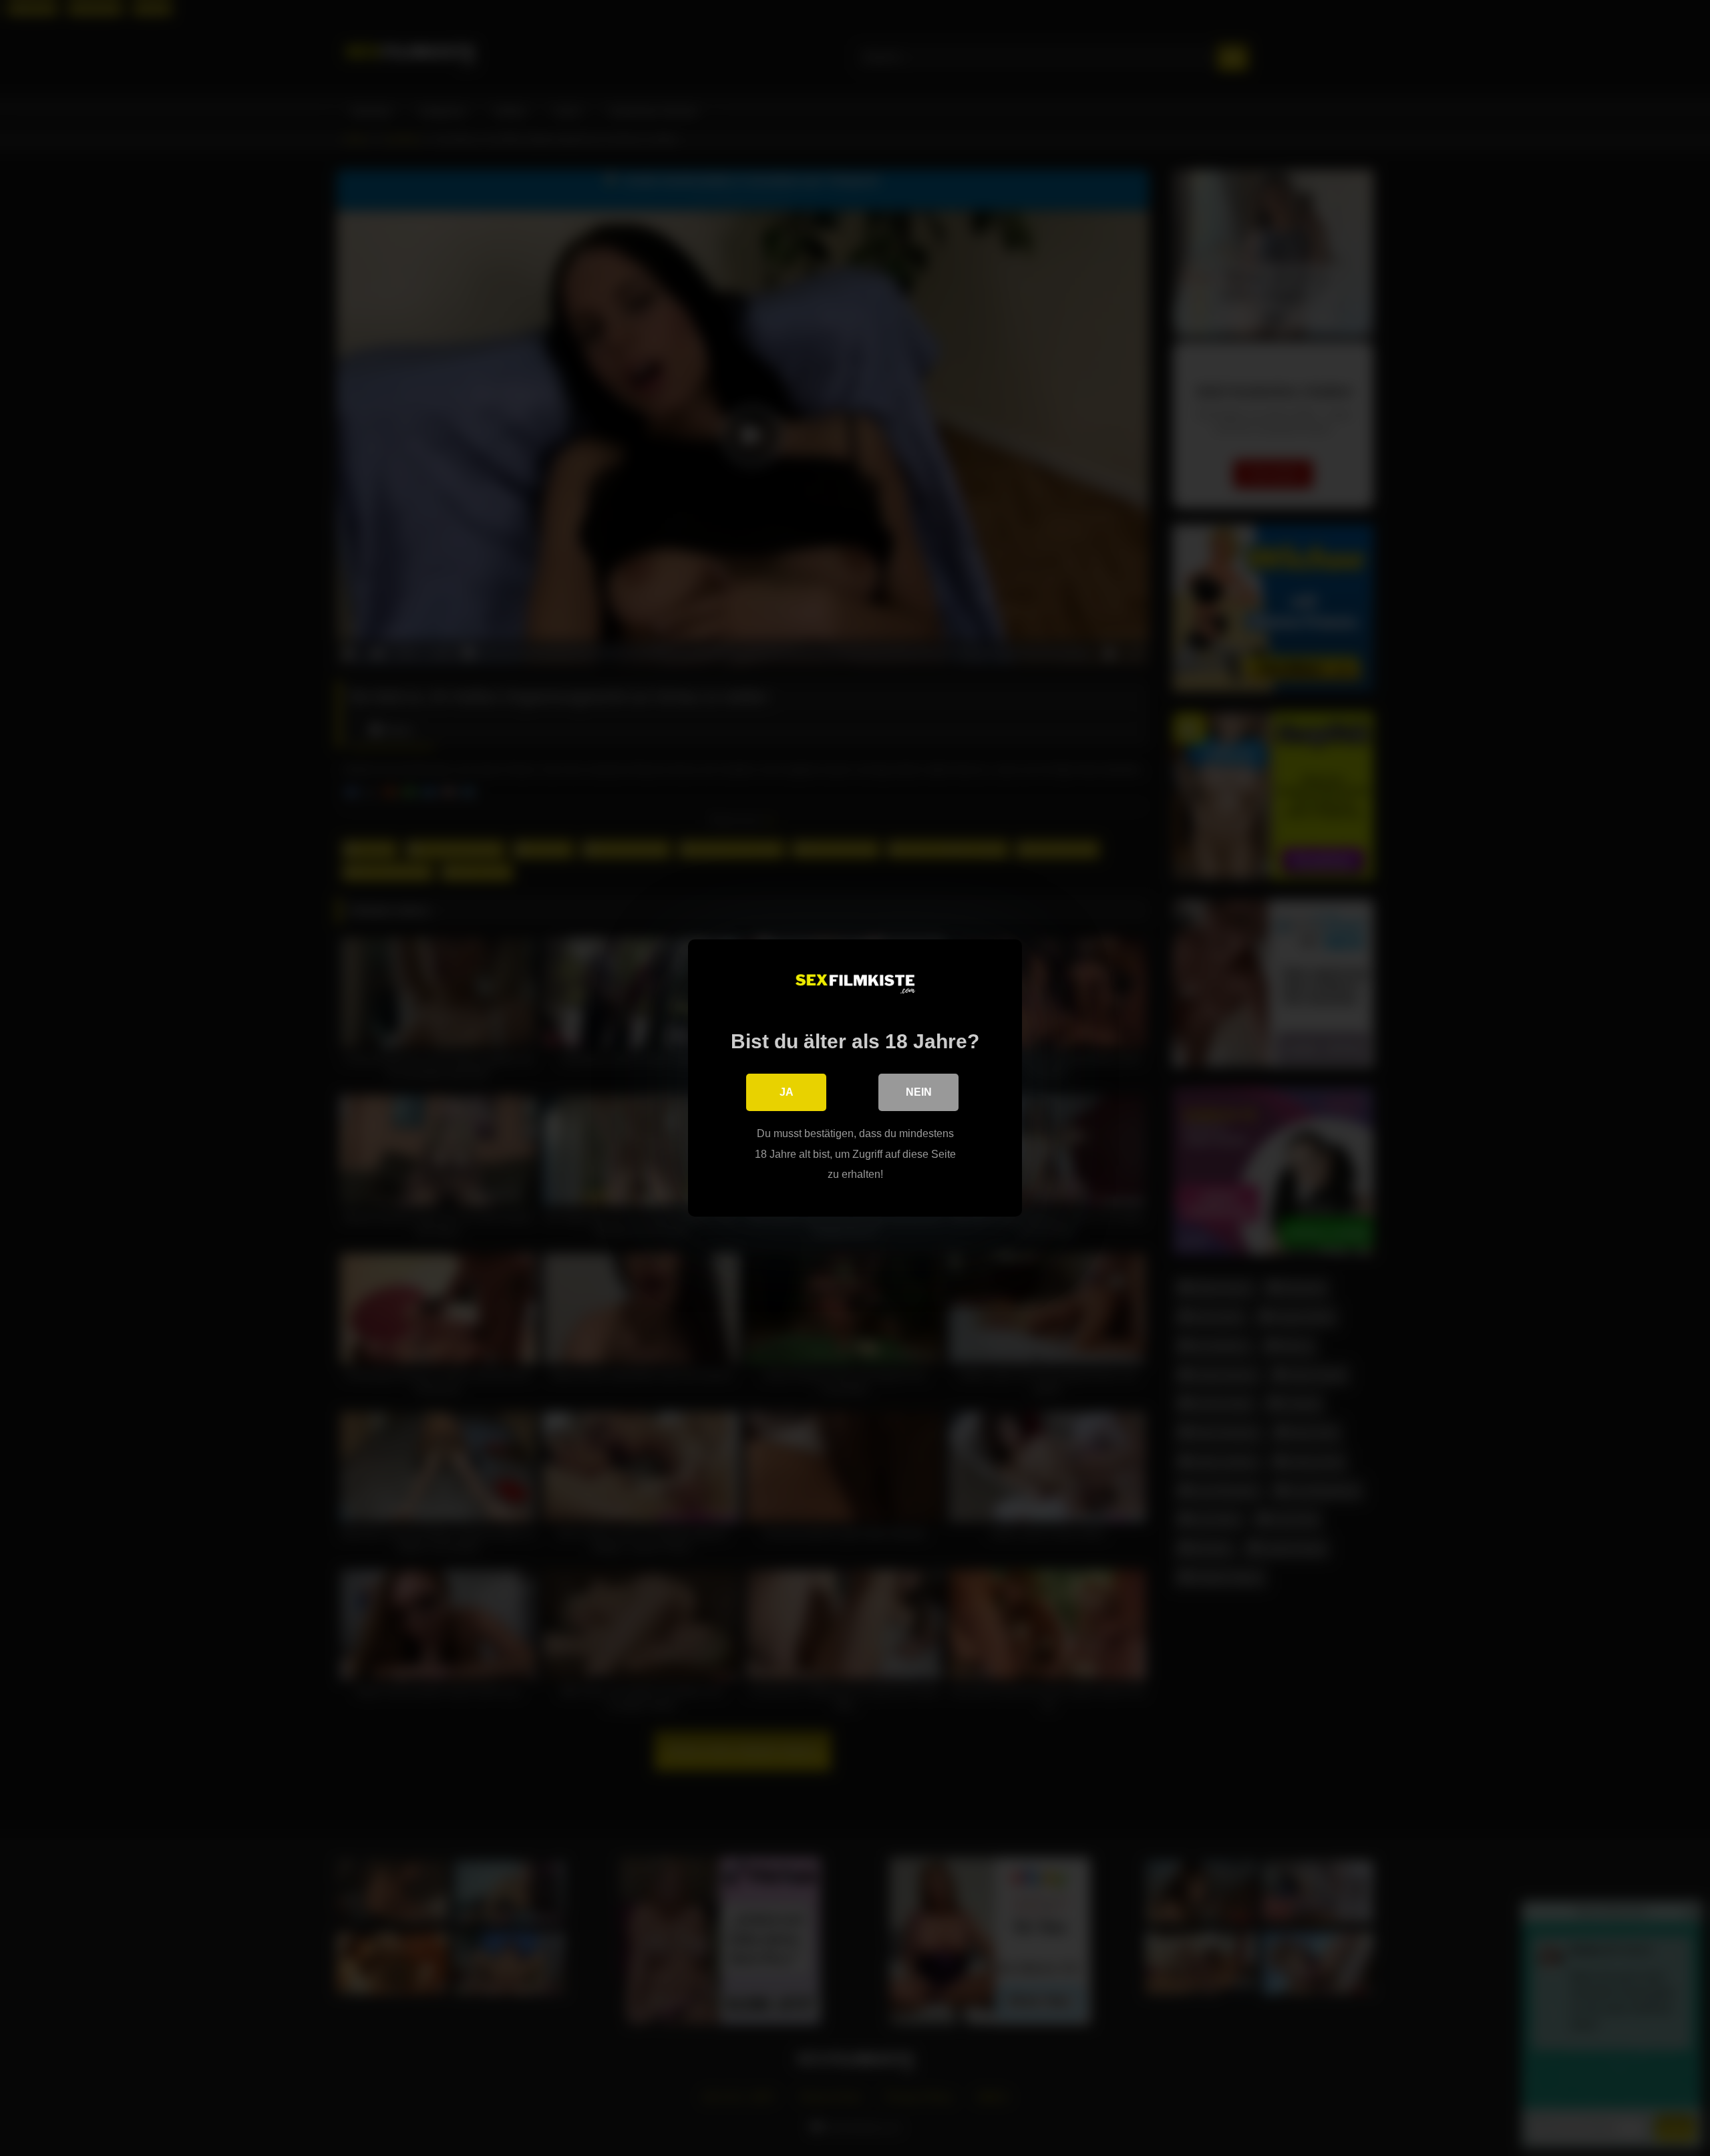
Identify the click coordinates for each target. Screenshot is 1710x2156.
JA (787, 1092)
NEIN (919, 1092)
